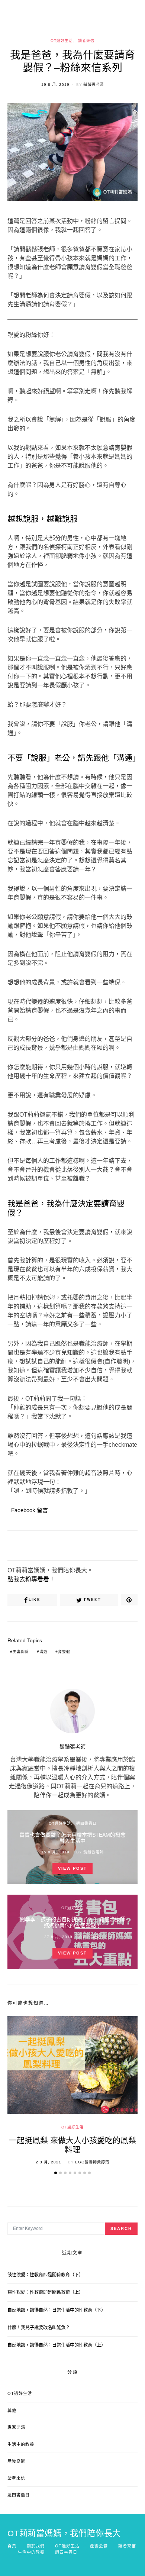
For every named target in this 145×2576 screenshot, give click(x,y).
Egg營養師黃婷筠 (92, 2162)
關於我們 (36, 2546)
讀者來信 (86, 41)
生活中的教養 (21, 2444)
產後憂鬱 (16, 2461)
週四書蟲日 (86, 1823)
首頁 (12, 2546)
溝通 (43, 1652)
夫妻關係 (21, 1652)
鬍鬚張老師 (94, 85)
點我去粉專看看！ (31, 1579)
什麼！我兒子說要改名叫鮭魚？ (39, 2328)
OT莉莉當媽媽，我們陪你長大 (64, 2534)
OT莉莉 (94, 1937)
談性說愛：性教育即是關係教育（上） (45, 2292)
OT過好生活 (62, 41)
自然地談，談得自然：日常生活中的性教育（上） (57, 2345)
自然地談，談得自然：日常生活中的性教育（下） (57, 2310)
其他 (12, 2411)
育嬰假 (64, 1652)
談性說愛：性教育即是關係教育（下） (45, 2275)
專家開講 (16, 2427)
